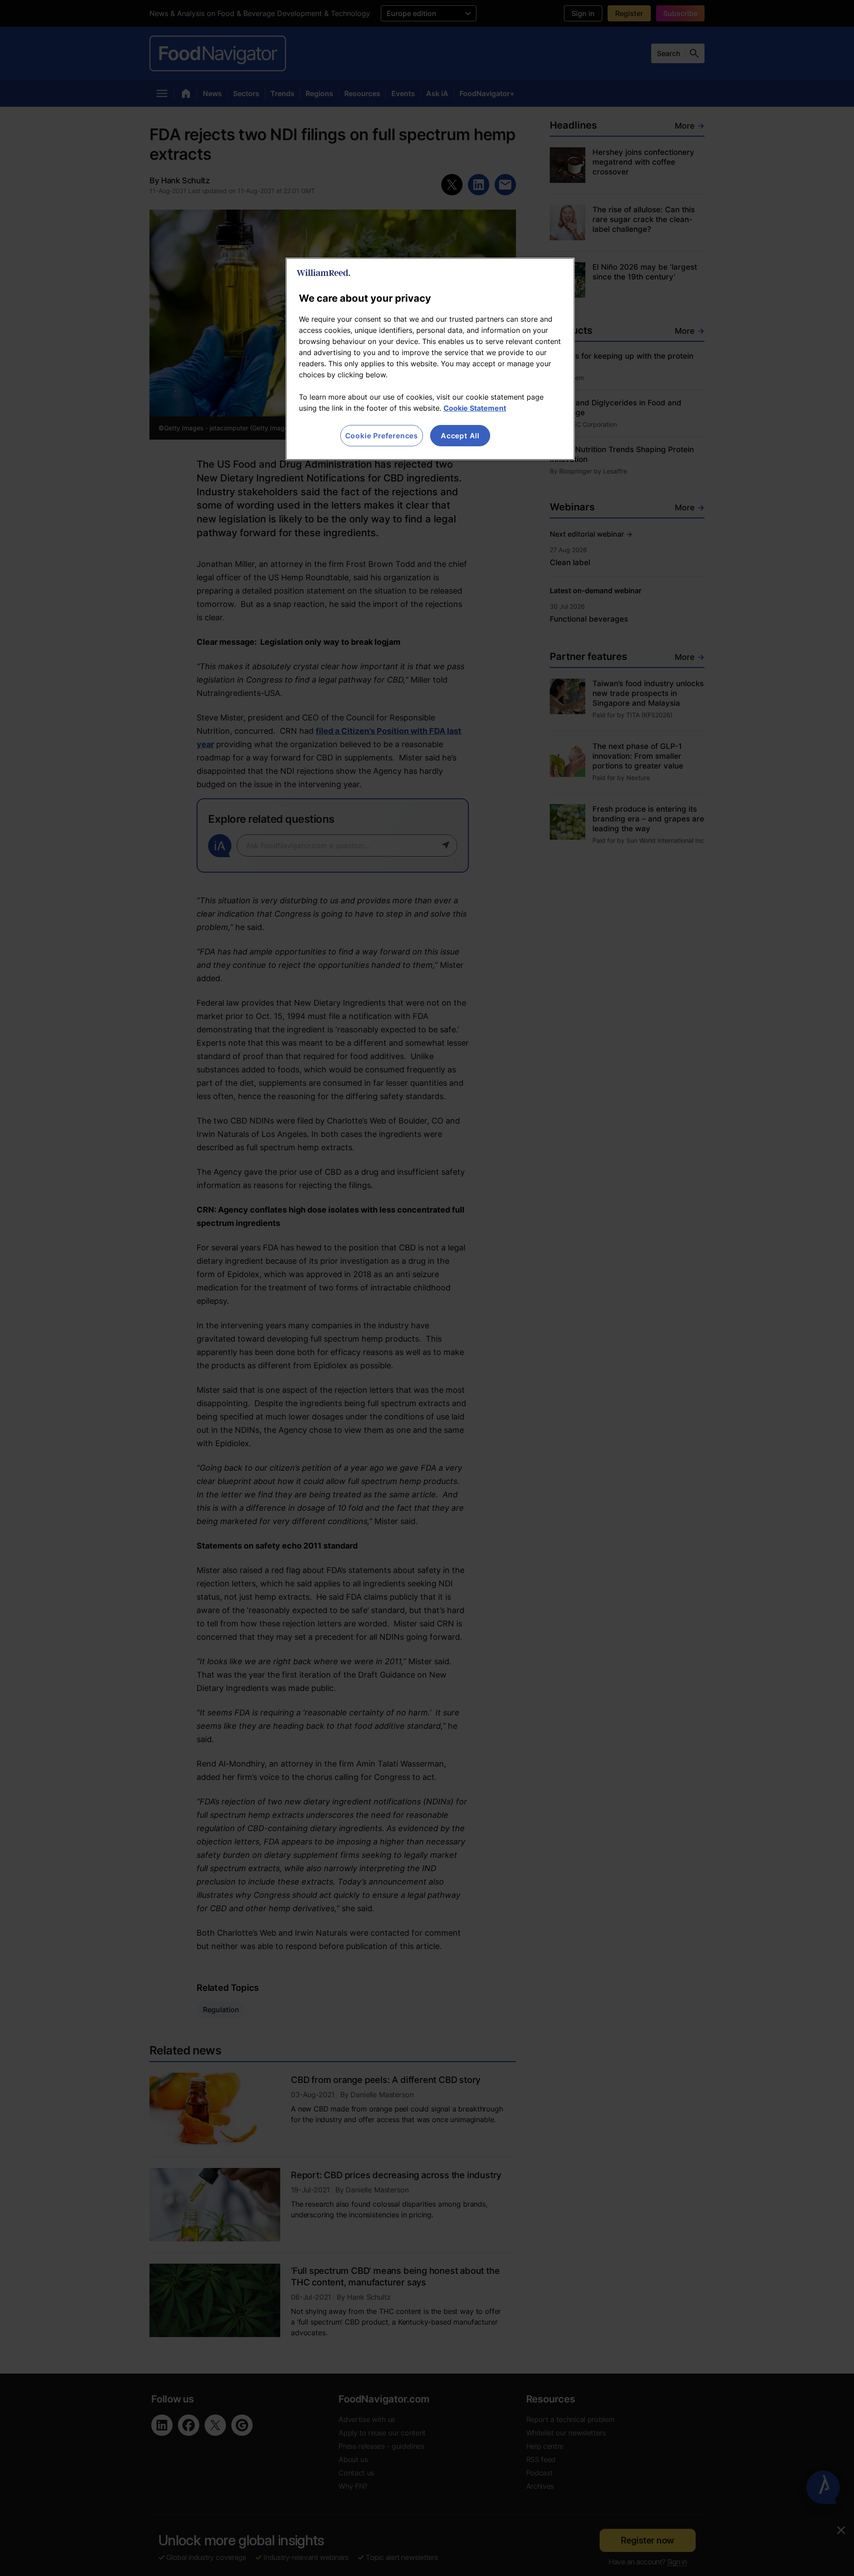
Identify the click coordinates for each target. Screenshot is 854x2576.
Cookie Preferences (382, 436)
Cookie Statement (475, 408)
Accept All (460, 436)
